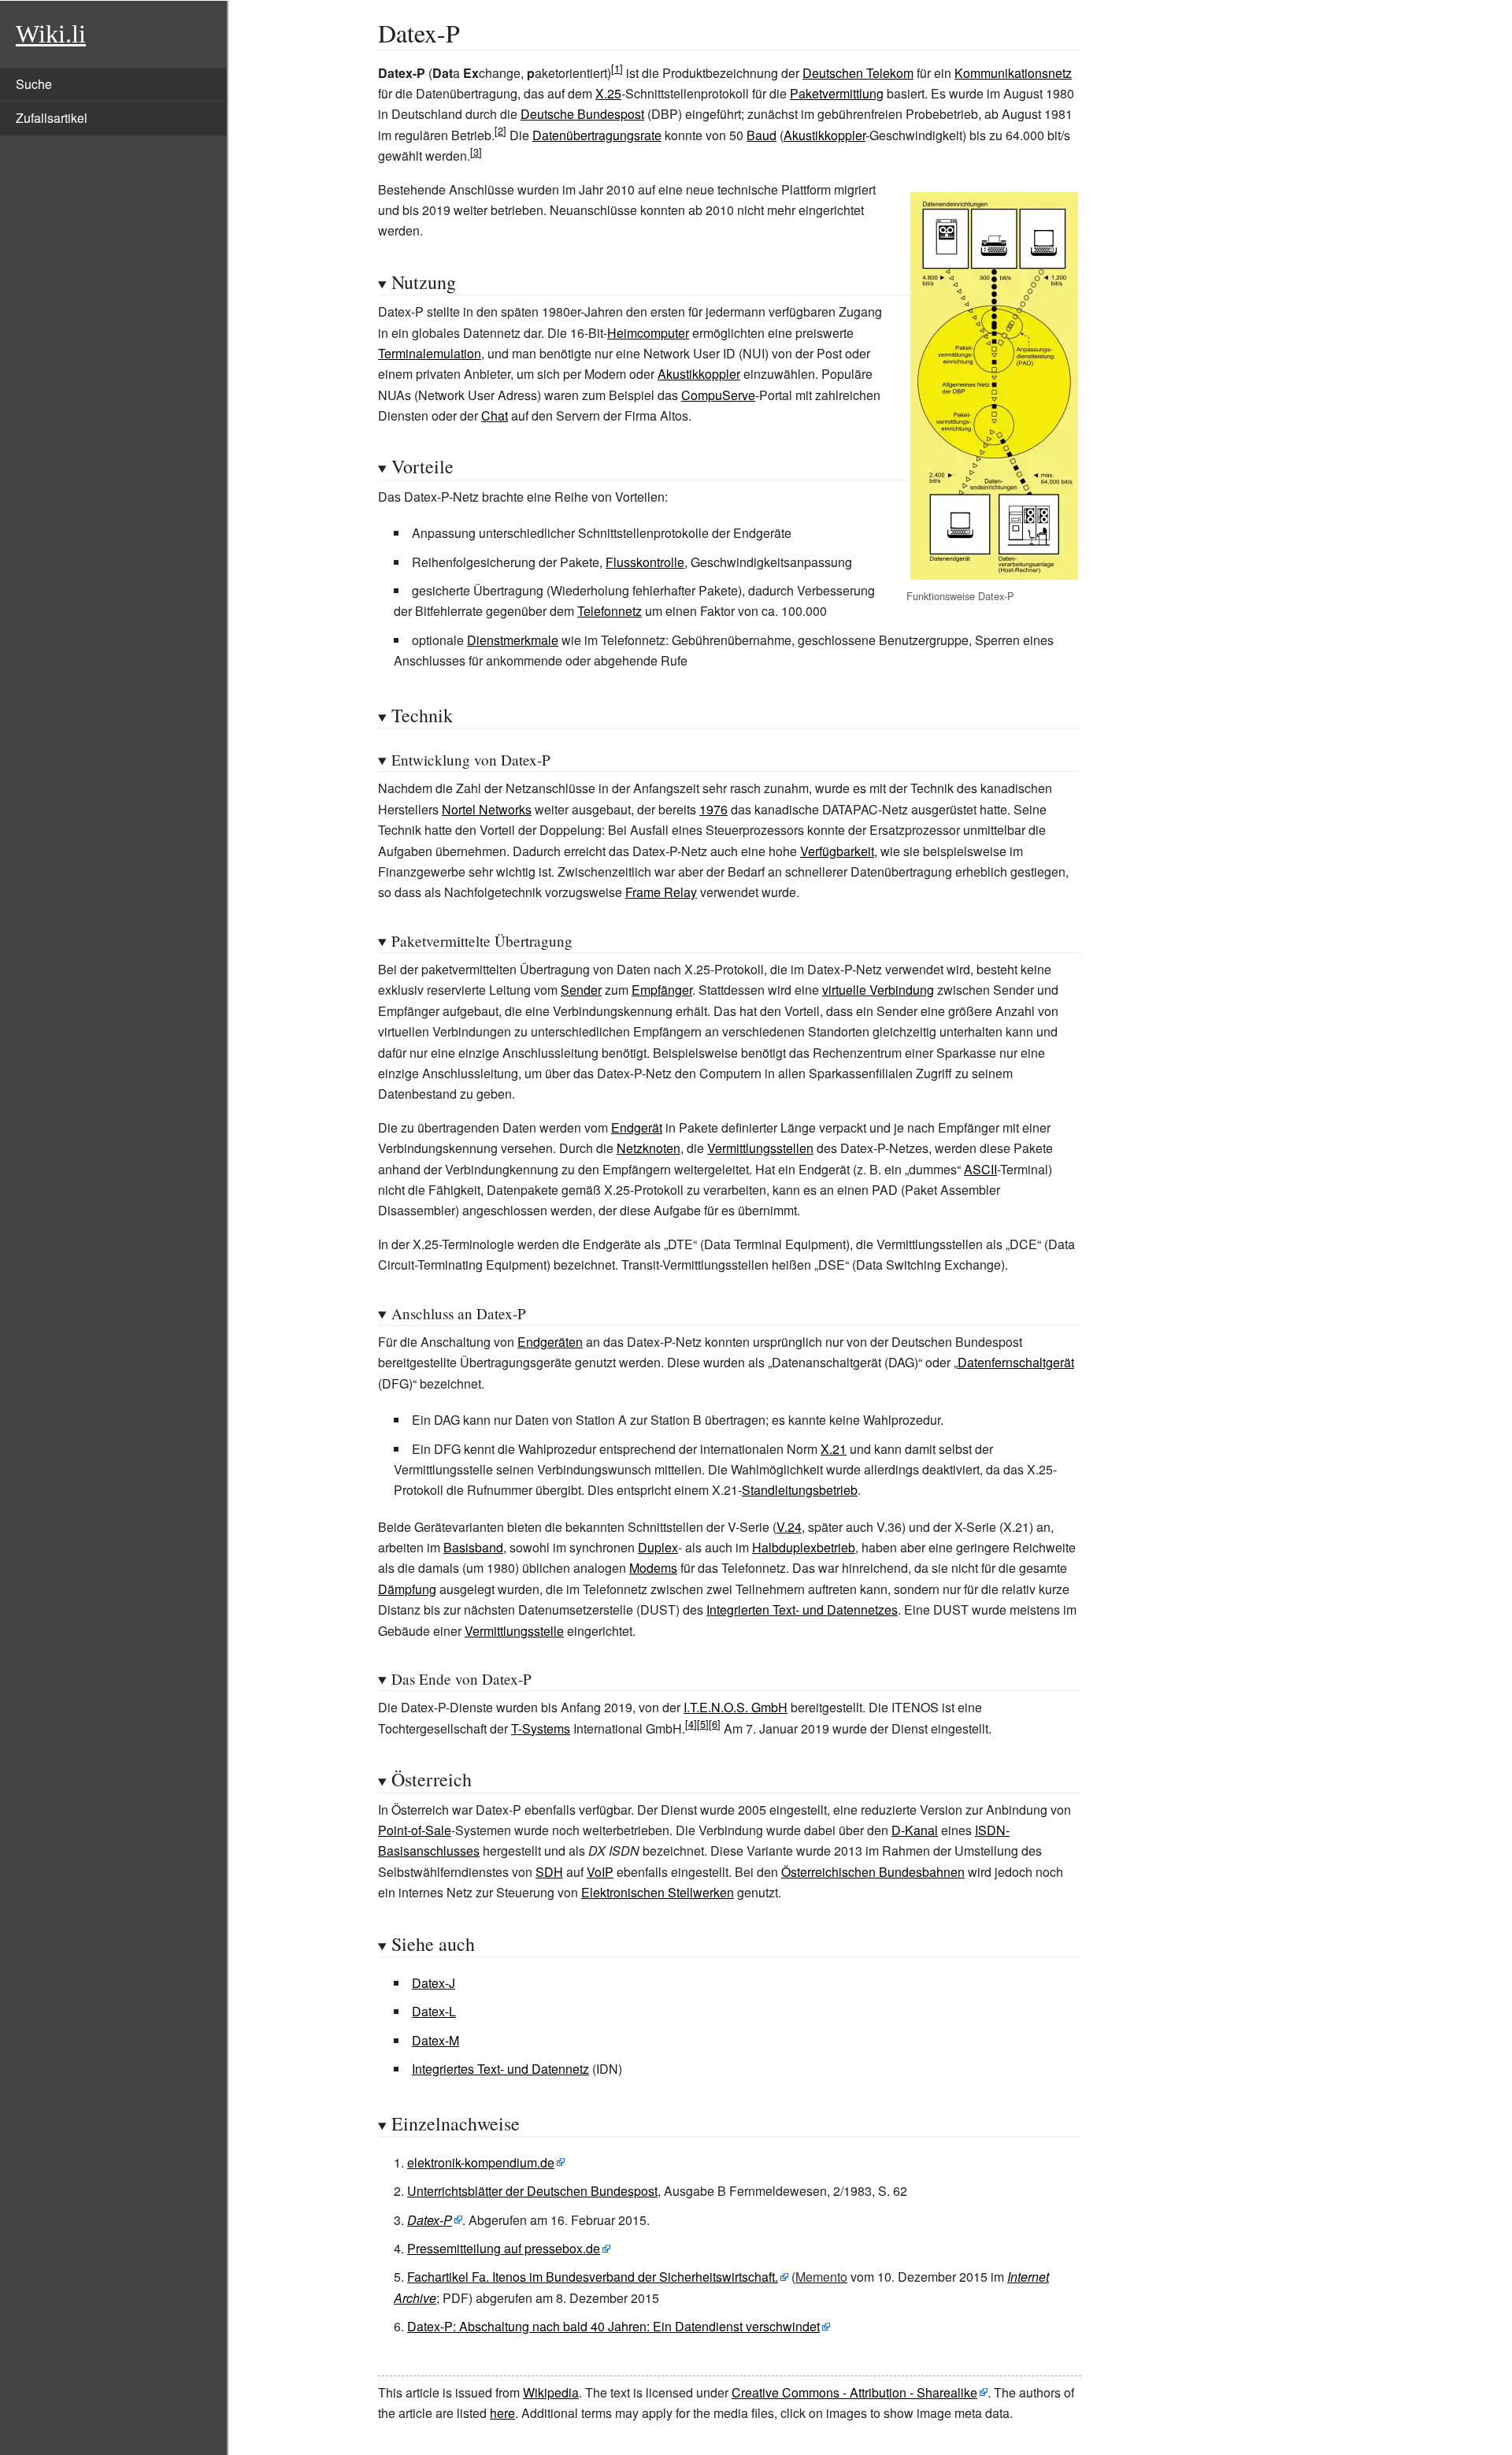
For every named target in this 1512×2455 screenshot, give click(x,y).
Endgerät (637, 1127)
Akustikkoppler (825, 135)
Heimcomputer (648, 333)
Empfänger (662, 990)
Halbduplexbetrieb (804, 1547)
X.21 (834, 1449)
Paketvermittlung (837, 93)
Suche (34, 84)
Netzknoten (649, 1148)
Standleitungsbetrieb (800, 1490)
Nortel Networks (487, 809)
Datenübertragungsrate (597, 135)
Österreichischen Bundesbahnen (873, 1872)
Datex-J (434, 1983)
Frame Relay (661, 892)
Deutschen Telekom (858, 73)
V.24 (789, 1527)
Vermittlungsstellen (760, 1148)
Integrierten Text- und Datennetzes (802, 1609)
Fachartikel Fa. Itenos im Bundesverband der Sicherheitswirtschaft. (593, 2277)
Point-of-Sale (415, 1830)
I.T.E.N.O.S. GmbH (736, 1707)
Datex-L (434, 2011)
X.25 (608, 93)
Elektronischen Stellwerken (658, 1892)
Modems (653, 1568)
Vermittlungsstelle (514, 1631)
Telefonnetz (610, 611)
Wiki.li (51, 34)
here (502, 2413)
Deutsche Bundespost (582, 114)
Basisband (473, 1547)
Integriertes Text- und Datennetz (500, 2069)
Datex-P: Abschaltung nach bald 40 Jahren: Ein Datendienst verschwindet (613, 2326)
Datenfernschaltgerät (1016, 1362)
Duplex (658, 1547)
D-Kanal (915, 1830)
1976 (713, 809)
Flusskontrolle (645, 562)
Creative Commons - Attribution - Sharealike (854, 2392)
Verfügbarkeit (837, 851)
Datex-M (435, 2040)
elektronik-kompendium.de (481, 2162)
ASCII (980, 1169)
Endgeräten (550, 1342)
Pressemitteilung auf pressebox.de (504, 2248)
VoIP (600, 1872)
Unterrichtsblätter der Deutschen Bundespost (532, 2191)
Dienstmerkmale (513, 640)
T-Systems (541, 1728)
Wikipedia (551, 2392)
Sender (581, 990)
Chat (495, 415)
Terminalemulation (430, 353)
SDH (549, 1872)
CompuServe (718, 395)
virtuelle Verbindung (878, 990)
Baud (762, 135)
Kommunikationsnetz (1013, 73)
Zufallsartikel (52, 118)
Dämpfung (407, 1589)
